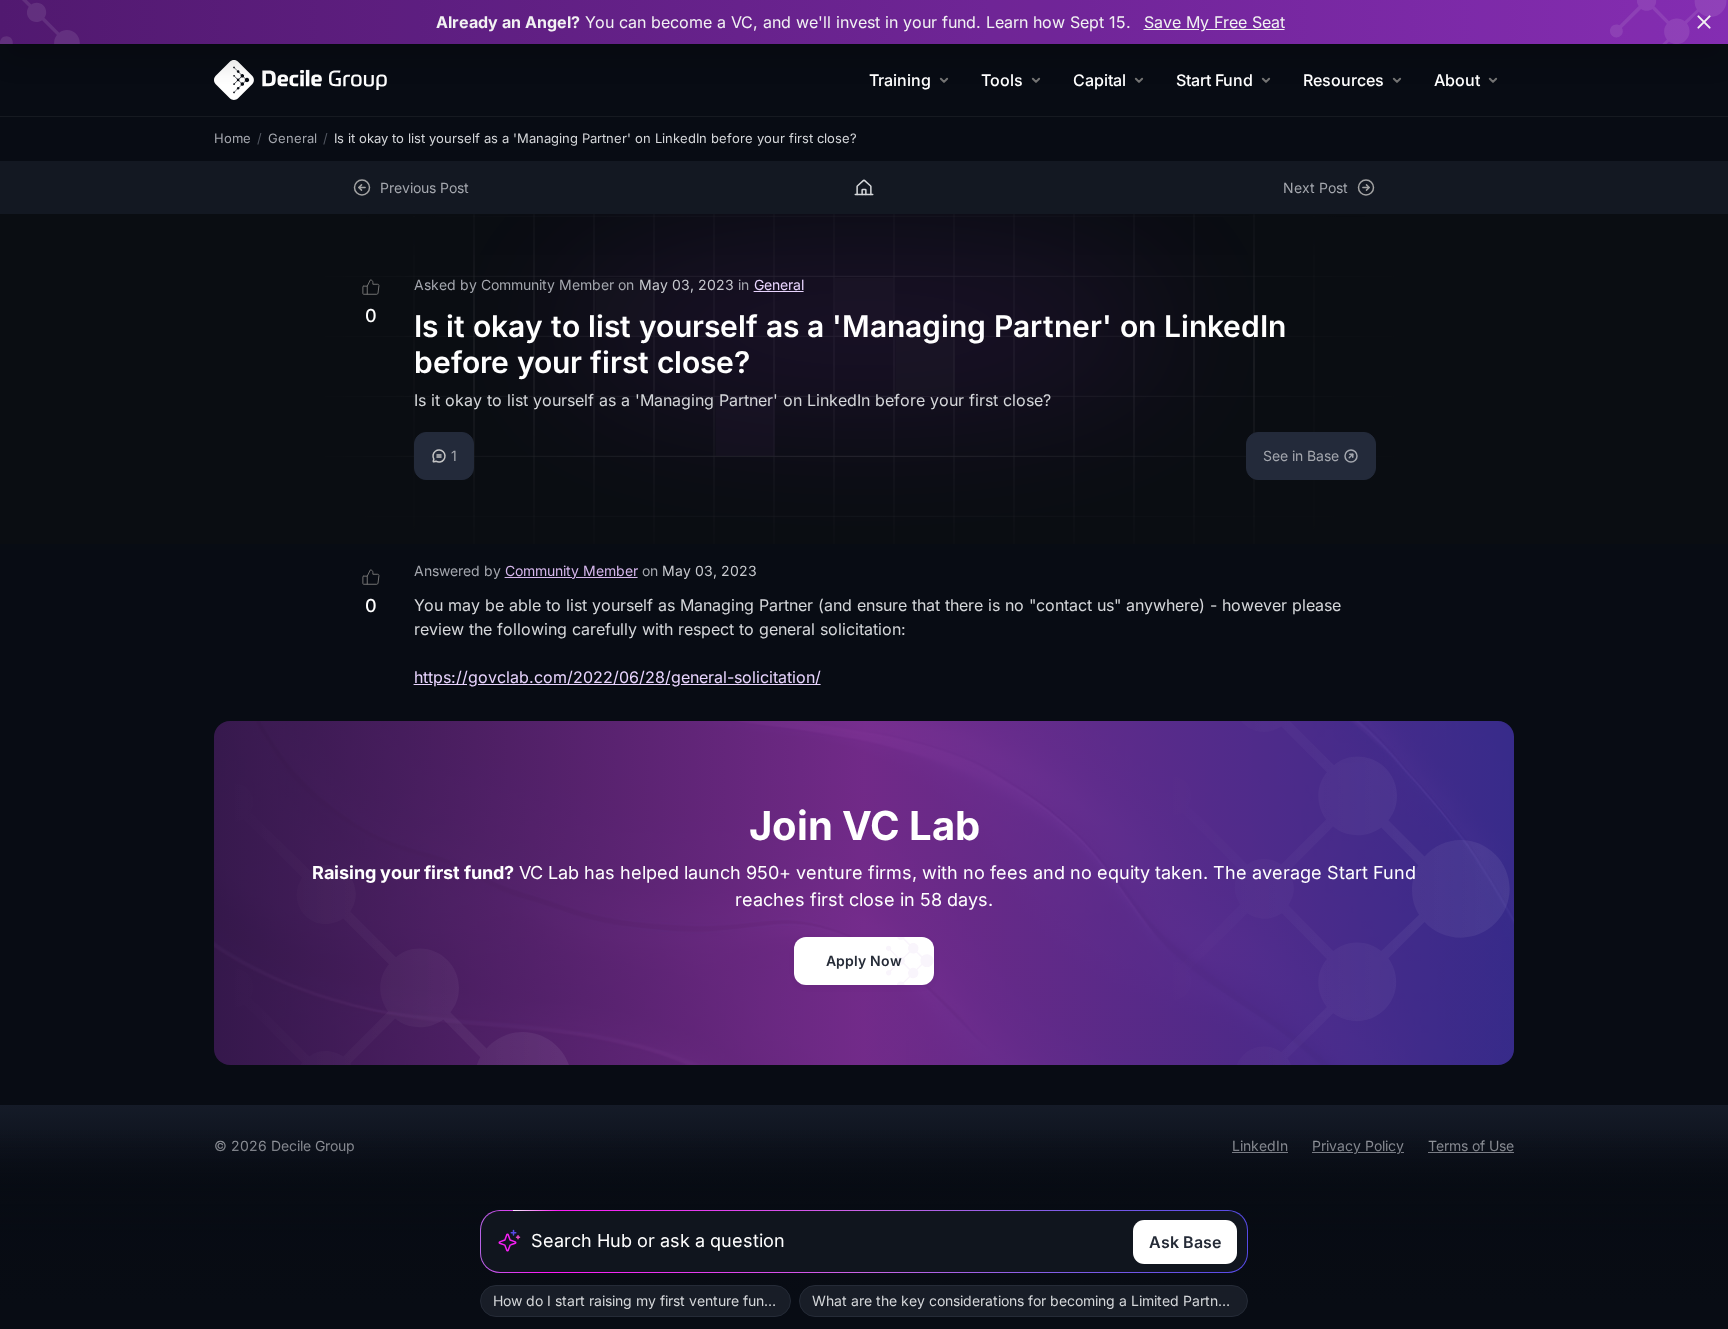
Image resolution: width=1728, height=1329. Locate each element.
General (292, 138)
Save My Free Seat (1214, 22)
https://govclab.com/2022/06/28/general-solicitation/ (617, 677)
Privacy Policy (1358, 1145)
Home (232, 138)
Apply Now (864, 960)
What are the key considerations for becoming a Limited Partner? (1025, 1300)
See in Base (1301, 455)
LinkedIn (1260, 1145)
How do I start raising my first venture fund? (636, 1300)
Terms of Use (1471, 1145)
